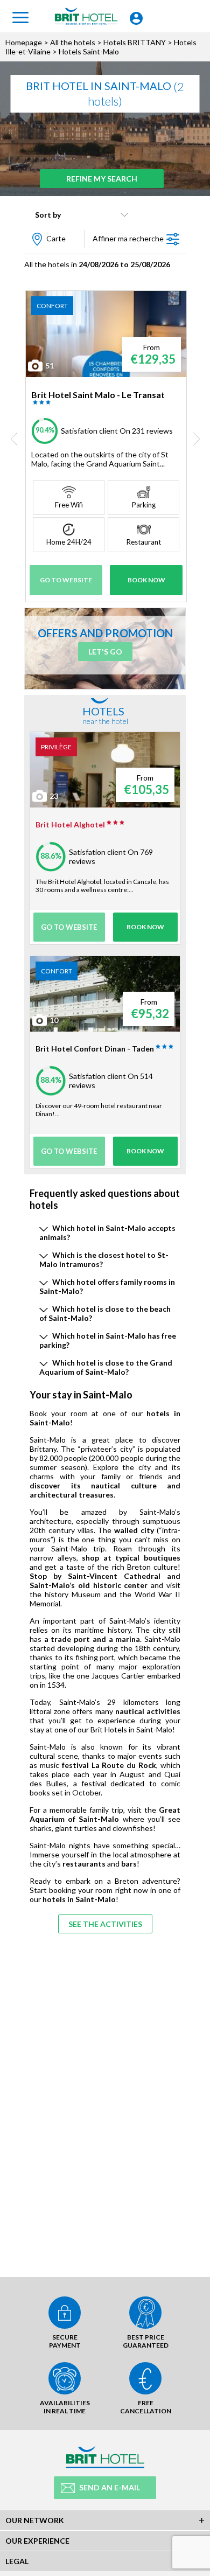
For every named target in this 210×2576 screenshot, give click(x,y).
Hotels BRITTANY (135, 42)
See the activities (105, 1924)
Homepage (24, 42)
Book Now (146, 580)
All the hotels (73, 42)
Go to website (66, 580)
